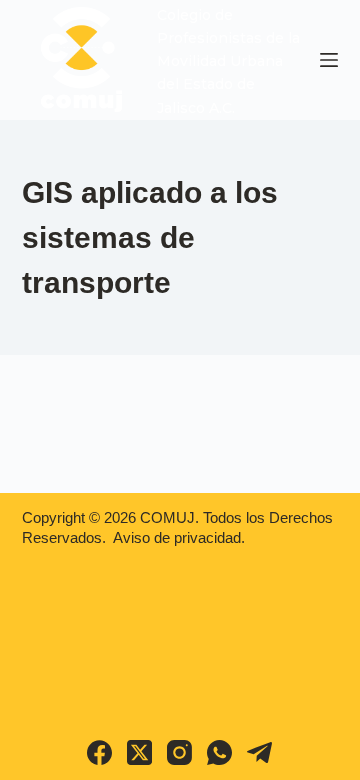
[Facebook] (99, 752)
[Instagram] (179, 752)
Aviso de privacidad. (179, 537)
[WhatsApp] (219, 752)
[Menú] (329, 60)
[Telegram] (259, 752)
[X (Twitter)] (139, 752)
